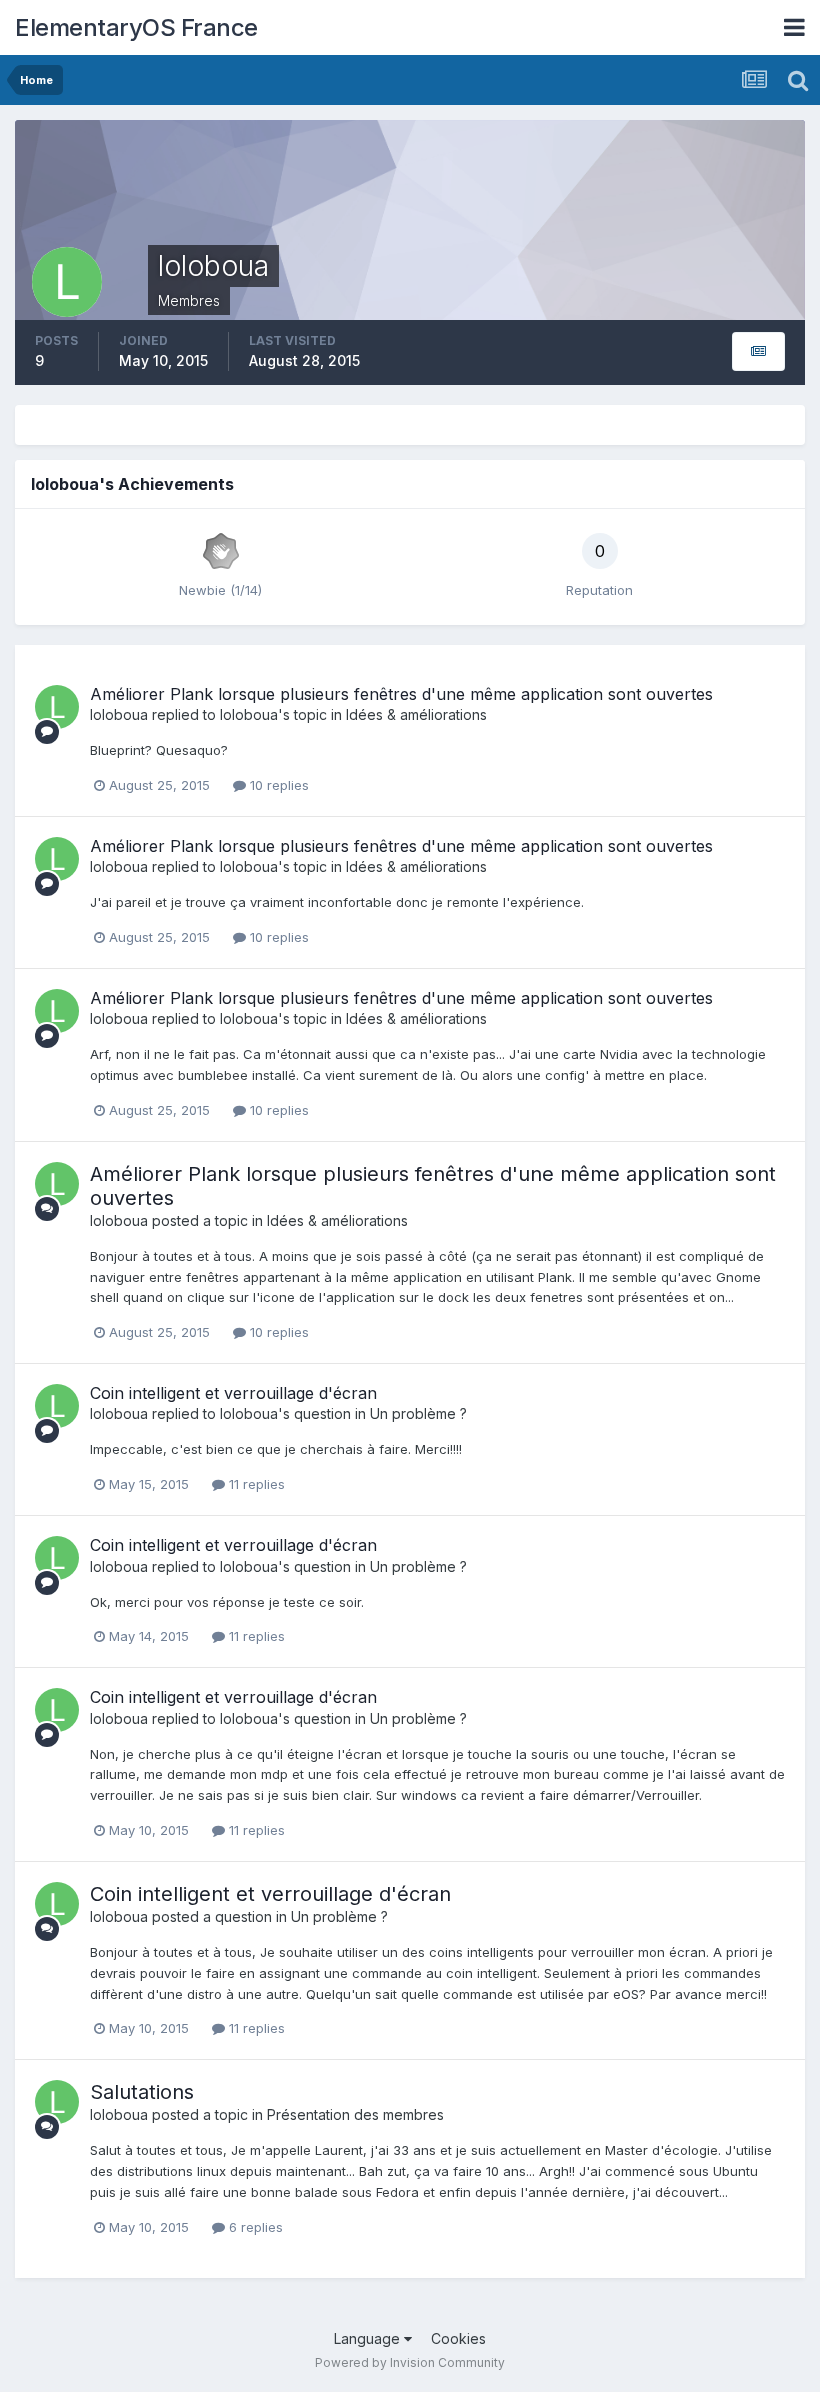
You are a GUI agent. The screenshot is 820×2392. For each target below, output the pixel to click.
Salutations (142, 2092)
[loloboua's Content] (758, 351)
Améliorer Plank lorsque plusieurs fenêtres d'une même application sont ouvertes (401, 694)
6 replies (254, 2227)
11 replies (255, 1484)
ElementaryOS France (136, 27)
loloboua (119, 714)
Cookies (458, 2338)
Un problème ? (418, 1413)
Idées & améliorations (416, 714)
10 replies (277, 785)
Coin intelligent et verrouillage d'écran (233, 1393)
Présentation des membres (355, 2114)
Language (369, 2338)
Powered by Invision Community (410, 2362)
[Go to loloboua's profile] (57, 707)
